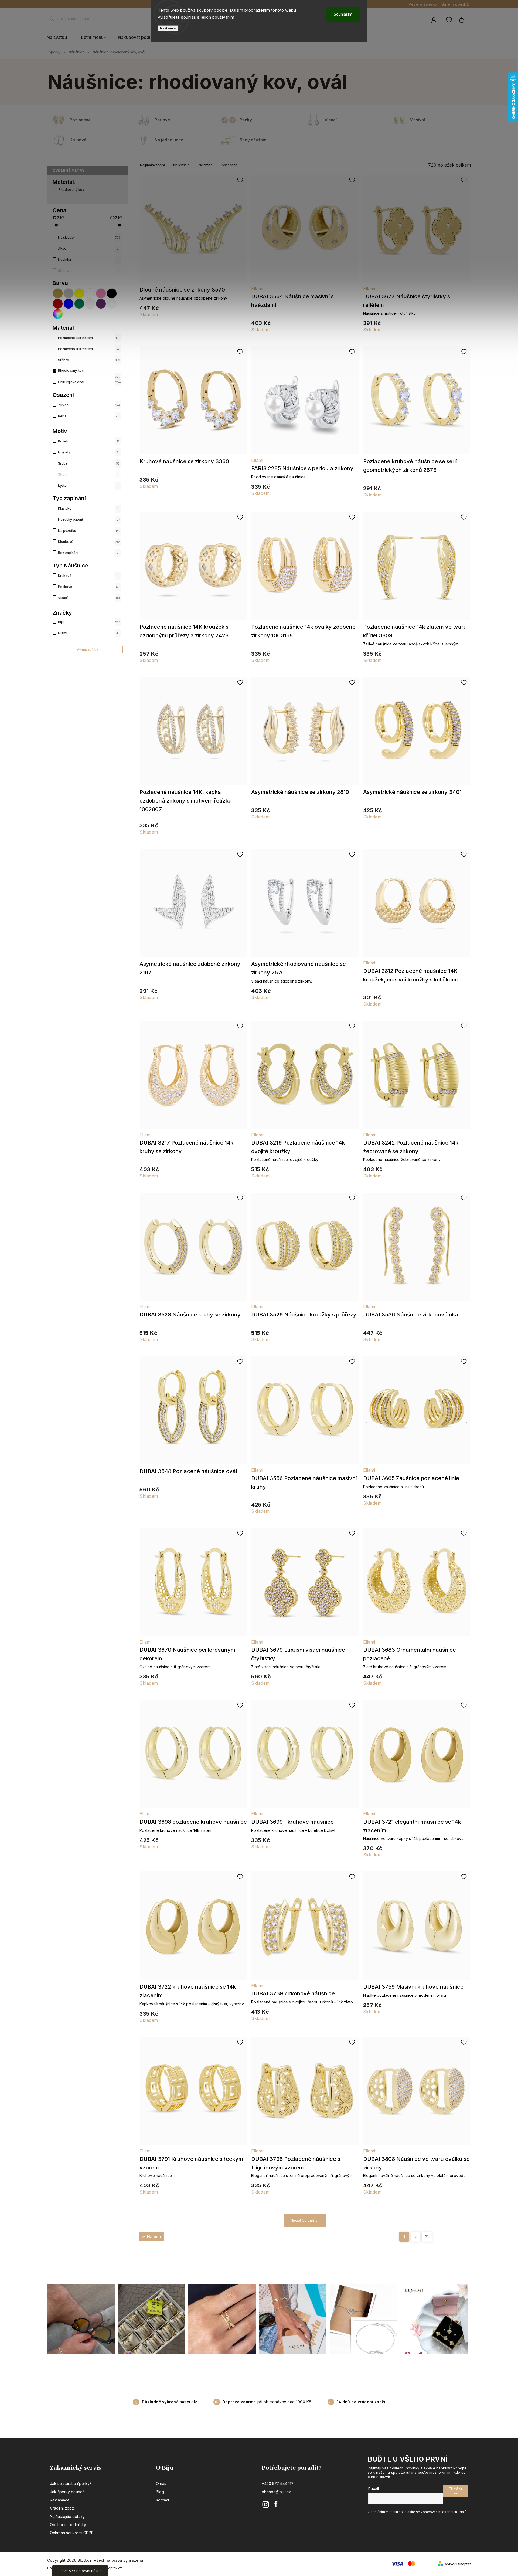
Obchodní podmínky (68, 2525)
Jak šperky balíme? (67, 2492)
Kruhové (89, 576)
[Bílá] (90, 293)
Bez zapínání (88, 553)
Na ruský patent (89, 519)
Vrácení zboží (62, 2508)
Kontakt (163, 2500)
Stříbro (88, 271)
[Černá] (112, 293)
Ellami (89, 633)
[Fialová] (101, 304)
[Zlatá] (58, 293)
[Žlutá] (80, 293)
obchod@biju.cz (276, 2492)
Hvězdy (88, 452)
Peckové (89, 587)
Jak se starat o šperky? (71, 2484)
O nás (161, 2484)
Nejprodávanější (153, 165)
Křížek (89, 441)
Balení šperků (455, 4)
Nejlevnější (182, 165)
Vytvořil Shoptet (458, 2564)
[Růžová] (101, 293)
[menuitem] (61, 38)
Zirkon (89, 405)
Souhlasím (343, 14)
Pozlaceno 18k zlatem (88, 349)
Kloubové (89, 542)
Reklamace (60, 2500)
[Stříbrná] (69, 293)
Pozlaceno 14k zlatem (89, 338)
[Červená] (58, 304)
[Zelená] (80, 304)
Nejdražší (206, 165)
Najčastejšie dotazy (67, 2516)
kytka (88, 485)
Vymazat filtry (88, 649)
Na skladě (89, 237)
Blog (160, 2492)
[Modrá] (69, 304)
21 (427, 2237)
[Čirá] (90, 304)
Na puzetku (89, 531)
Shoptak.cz (113, 2568)
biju (89, 622)
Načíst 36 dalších (305, 2220)
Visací (89, 598)
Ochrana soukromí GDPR (72, 2533)
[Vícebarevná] (58, 314)
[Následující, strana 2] (415, 2237)
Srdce (89, 463)
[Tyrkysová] (112, 304)
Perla (89, 416)
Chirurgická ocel (89, 382)
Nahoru (154, 2237)
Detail (193, 231)
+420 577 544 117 (278, 2484)
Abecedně (229, 165)
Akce (88, 248)
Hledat (52, 19)
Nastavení (168, 28)
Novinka (88, 260)
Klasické (88, 508)
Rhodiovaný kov (71, 190)
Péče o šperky (423, 4)
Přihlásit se (455, 2491)
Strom (88, 474)
